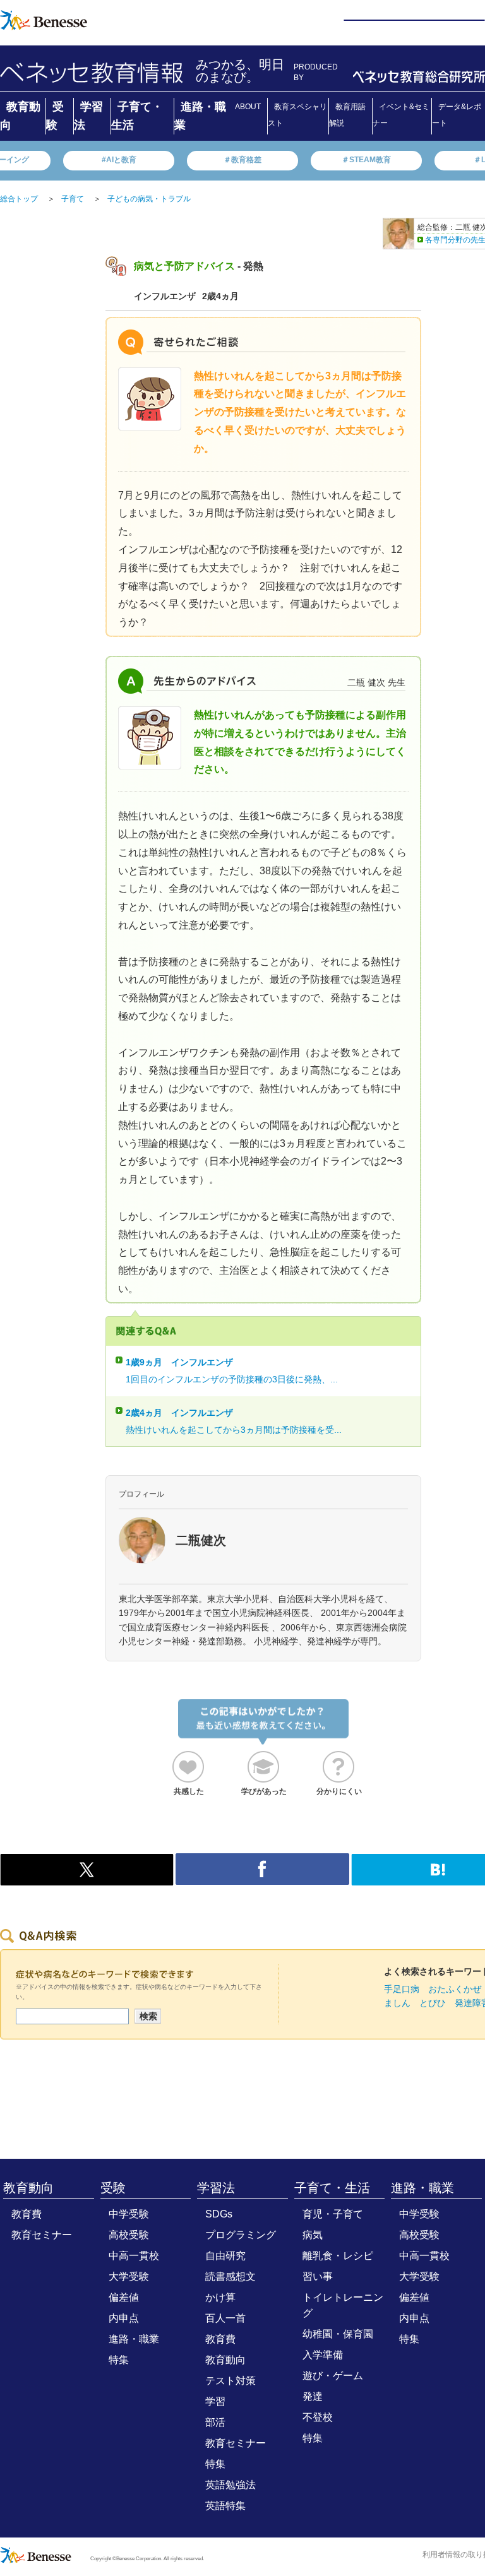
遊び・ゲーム (333, 2376)
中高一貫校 (134, 2256)
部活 (215, 2422)
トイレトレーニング (343, 2305)
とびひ (433, 2003)
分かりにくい (339, 1791)
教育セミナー (42, 2235)
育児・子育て (333, 2214)
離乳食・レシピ (338, 2256)
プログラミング (241, 2235)
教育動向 (28, 2188)
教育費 (27, 2214)
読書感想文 (231, 2276)
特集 (119, 2360)
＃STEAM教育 (366, 160)
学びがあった (264, 1791)
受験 (113, 2188)
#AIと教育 (119, 160)
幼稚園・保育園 (338, 2334)
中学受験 (129, 2214)
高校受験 (129, 2235)
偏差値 (124, 2297)
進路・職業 (134, 2339)
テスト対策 (231, 2381)
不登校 (318, 2417)
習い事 (318, 2276)
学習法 (216, 2188)
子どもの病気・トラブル (149, 199)
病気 (313, 2235)
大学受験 (129, 2276)
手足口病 (402, 1989)
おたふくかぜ (455, 1989)
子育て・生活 (332, 2188)
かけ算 (220, 2297)
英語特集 (225, 2506)
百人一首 (225, 2318)
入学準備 (323, 2355)
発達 (313, 2396)
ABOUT (248, 107)
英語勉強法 (231, 2485)
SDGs (219, 2214)
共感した (189, 1791)
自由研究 (225, 2256)
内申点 (124, 2318)
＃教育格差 (242, 160)
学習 (215, 2401)
